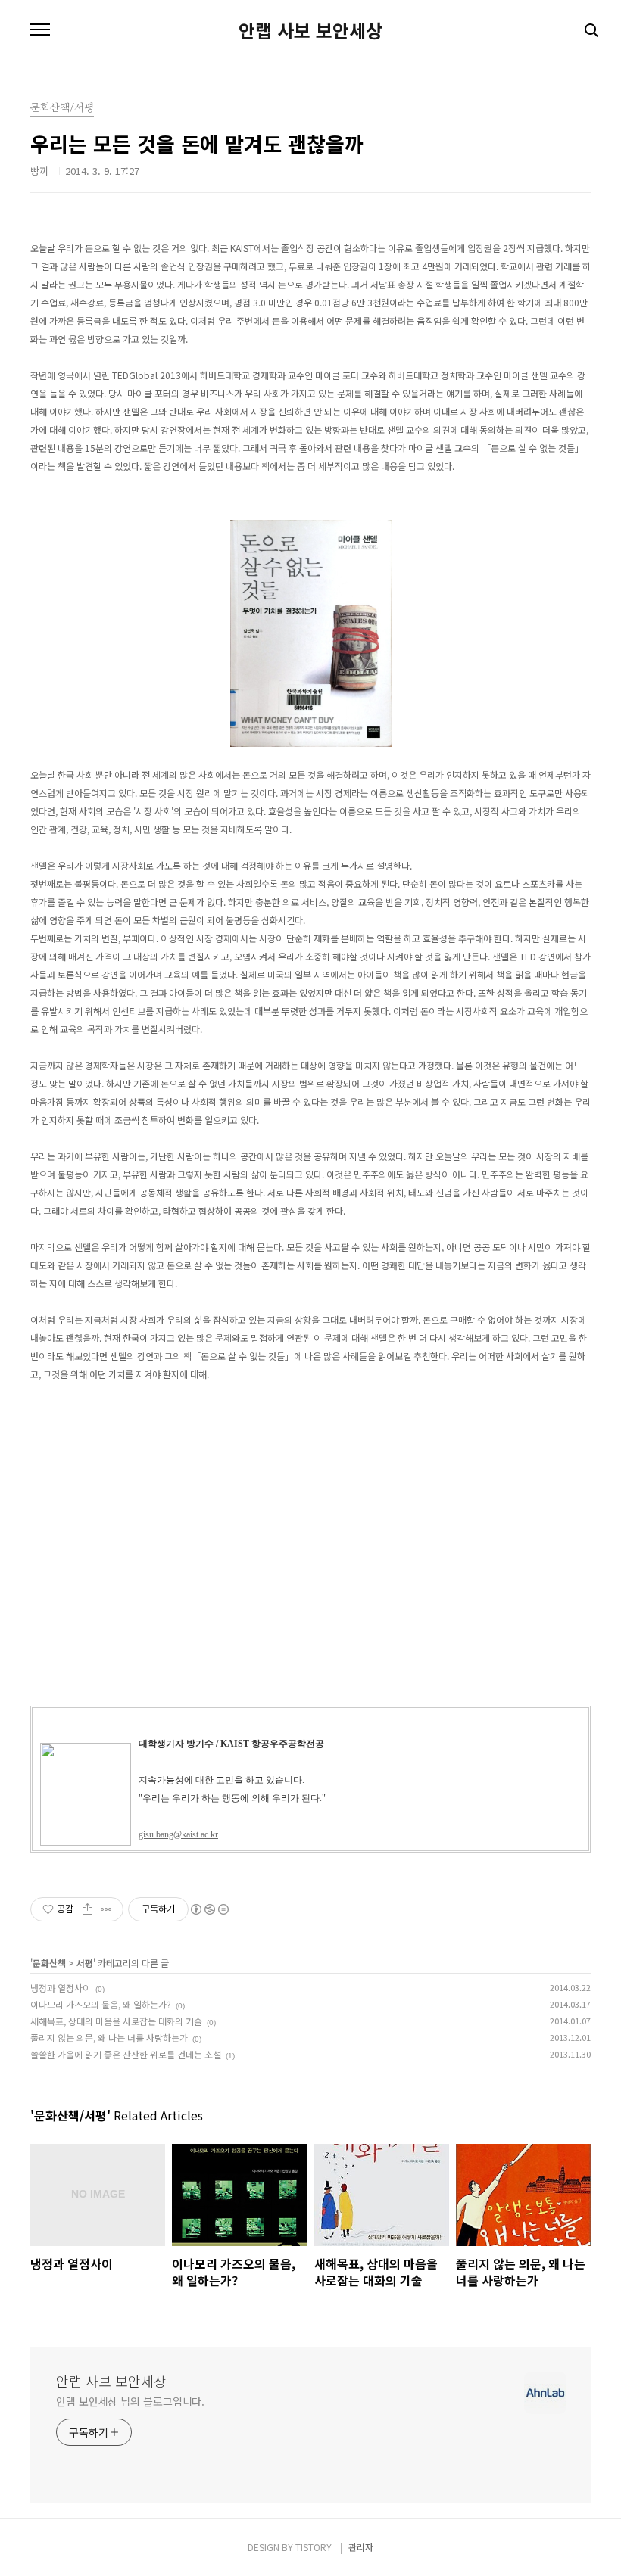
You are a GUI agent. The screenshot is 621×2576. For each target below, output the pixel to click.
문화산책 (49, 1963)
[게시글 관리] (106, 1909)
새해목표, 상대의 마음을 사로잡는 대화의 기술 (116, 2021)
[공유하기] (87, 1909)
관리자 (361, 2547)
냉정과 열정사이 (61, 1988)
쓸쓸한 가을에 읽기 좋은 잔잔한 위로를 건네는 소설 (126, 2054)
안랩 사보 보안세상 (310, 30)
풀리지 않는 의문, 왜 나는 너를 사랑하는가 (109, 2038)
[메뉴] (40, 30)
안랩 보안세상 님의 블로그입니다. (130, 2401)
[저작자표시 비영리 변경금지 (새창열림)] (209, 1909)
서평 (85, 1963)
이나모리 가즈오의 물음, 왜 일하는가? (101, 2004)
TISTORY (314, 2547)
